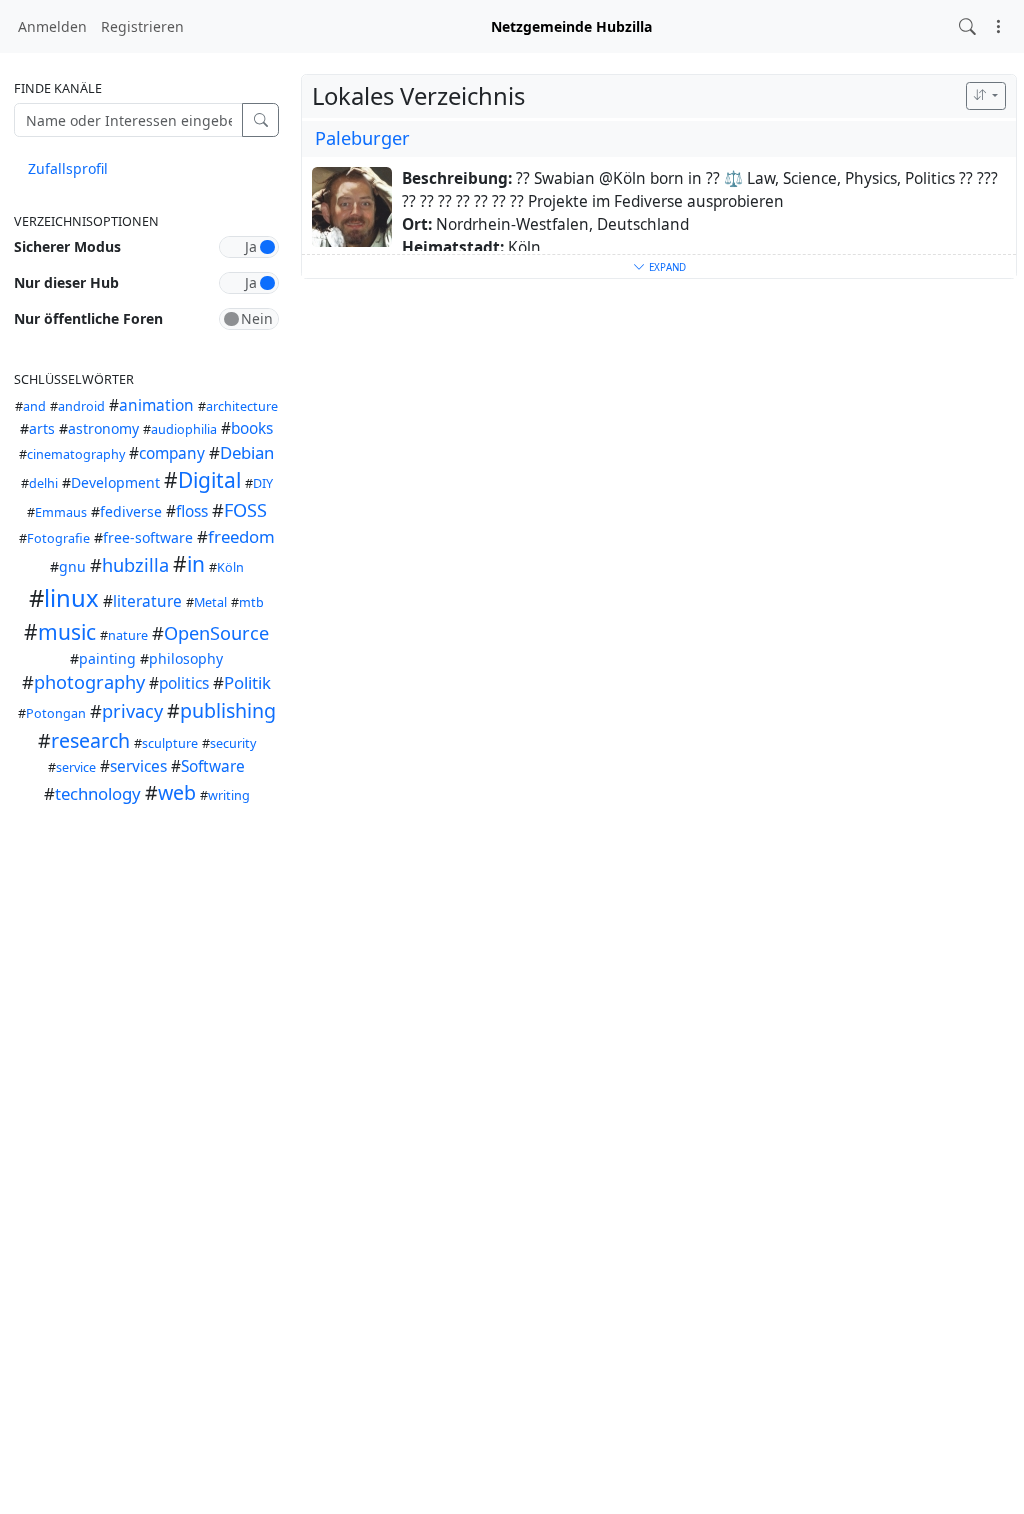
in (196, 564)
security (233, 743)
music (67, 632)
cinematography (76, 454)
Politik (247, 682)
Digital (209, 480)
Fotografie (58, 538)
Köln (230, 567)
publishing (228, 710)
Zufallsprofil (68, 168)
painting (107, 658)
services (138, 766)
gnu (72, 566)
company (172, 453)
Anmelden (52, 26)
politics (184, 683)
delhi (43, 483)
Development (115, 482)
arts (42, 428)
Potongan (56, 713)
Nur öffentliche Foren (88, 318)
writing (229, 795)
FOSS (245, 510)
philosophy (186, 658)
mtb (251, 602)
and (34, 406)
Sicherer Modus (67, 246)
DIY (263, 483)
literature (147, 601)
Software (213, 766)
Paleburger (362, 138)
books (252, 428)
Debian (247, 452)
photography (89, 682)
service (76, 767)
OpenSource (216, 633)
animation (156, 405)
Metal (210, 602)
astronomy (103, 428)
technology (98, 793)
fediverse (131, 511)
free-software (148, 537)
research (90, 740)
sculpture (170, 743)
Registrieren (142, 26)
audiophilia (184, 429)
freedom (241, 536)
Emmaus (61, 512)
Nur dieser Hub (66, 282)
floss (192, 511)
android (81, 406)
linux (71, 598)
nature (128, 635)
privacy (132, 711)
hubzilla (135, 565)
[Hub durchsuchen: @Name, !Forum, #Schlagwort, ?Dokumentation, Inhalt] (967, 26)
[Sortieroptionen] (986, 95)
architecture (242, 406)
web (177, 792)
